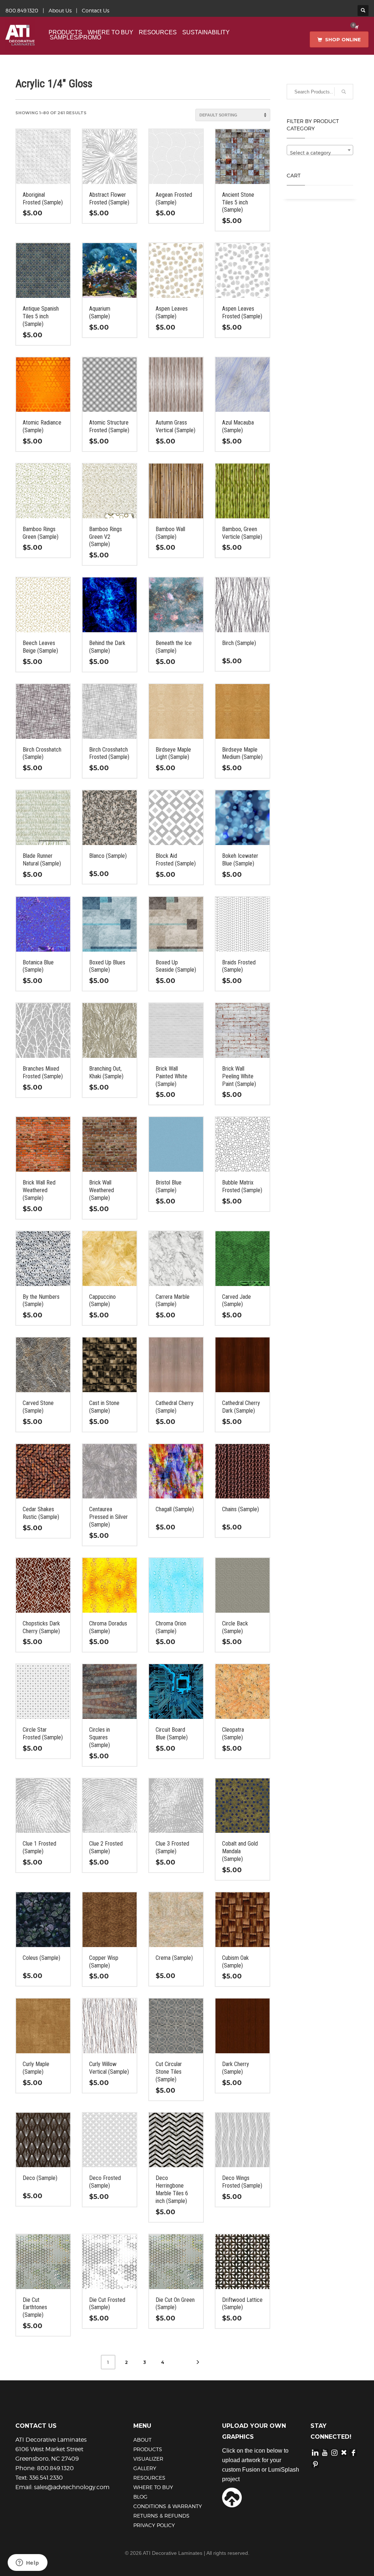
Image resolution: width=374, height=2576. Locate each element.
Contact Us (96, 10)
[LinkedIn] (315, 2452)
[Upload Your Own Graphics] (232, 2497)
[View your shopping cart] (356, 27)
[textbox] (320, 153)
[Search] (344, 92)
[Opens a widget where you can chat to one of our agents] (27, 2563)
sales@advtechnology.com (72, 2487)
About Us (60, 10)
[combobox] (320, 150)
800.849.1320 (22, 10)
